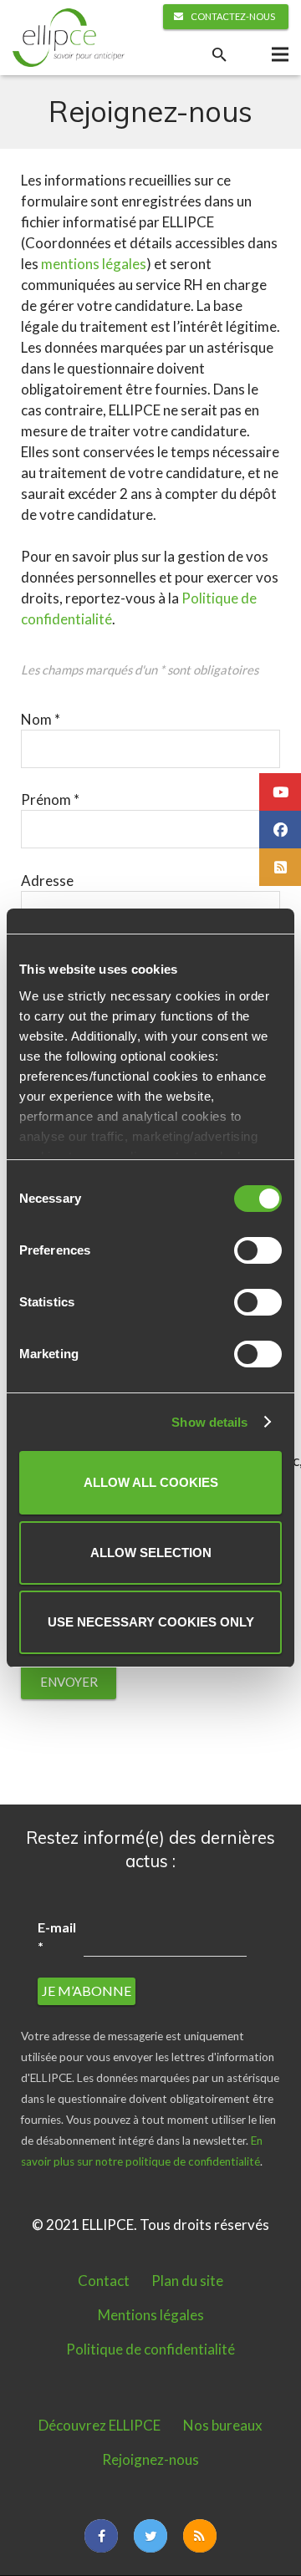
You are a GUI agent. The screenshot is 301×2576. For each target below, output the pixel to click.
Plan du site (187, 2281)
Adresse (47, 881)
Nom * (41, 719)
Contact (104, 2281)
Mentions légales (151, 2315)
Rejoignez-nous (150, 2459)
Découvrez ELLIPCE (99, 2425)
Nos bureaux (223, 2425)
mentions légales (94, 264)
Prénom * (50, 799)
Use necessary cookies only (151, 1622)
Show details (209, 1422)
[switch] (258, 1250)
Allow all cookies (151, 1482)
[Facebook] (101, 2536)
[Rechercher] (219, 55)
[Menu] (280, 54)
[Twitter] (150, 2536)
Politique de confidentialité (150, 2349)
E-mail (57, 1936)
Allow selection (151, 1553)
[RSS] (200, 2536)
